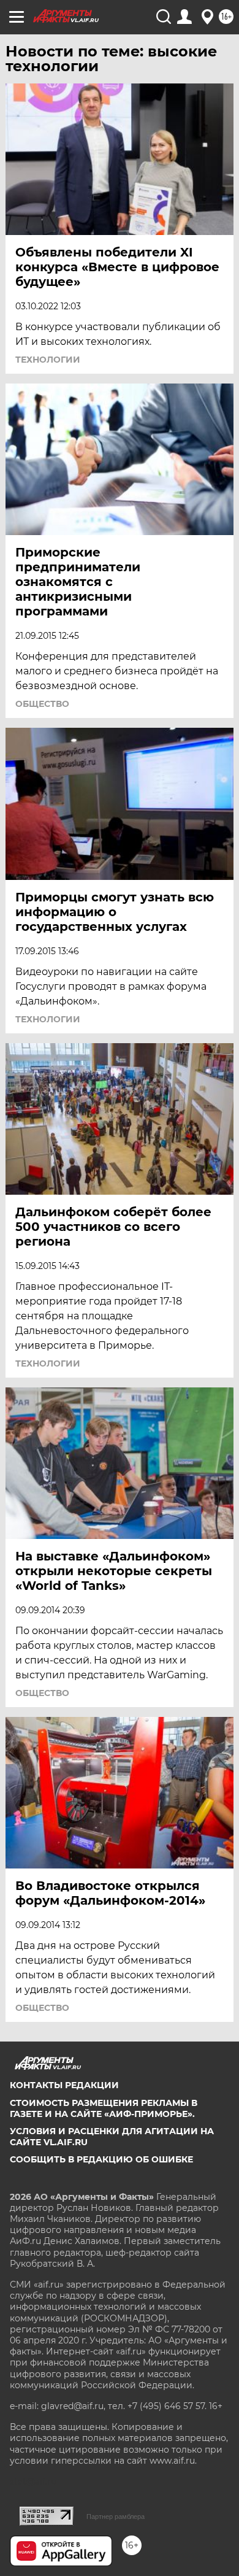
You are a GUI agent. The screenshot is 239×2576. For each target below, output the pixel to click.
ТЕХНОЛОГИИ (48, 360)
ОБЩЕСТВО (42, 704)
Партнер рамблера (116, 2516)
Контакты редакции (64, 2085)
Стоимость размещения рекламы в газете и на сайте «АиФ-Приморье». (104, 2108)
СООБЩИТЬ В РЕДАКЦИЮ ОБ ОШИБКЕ (101, 2159)
